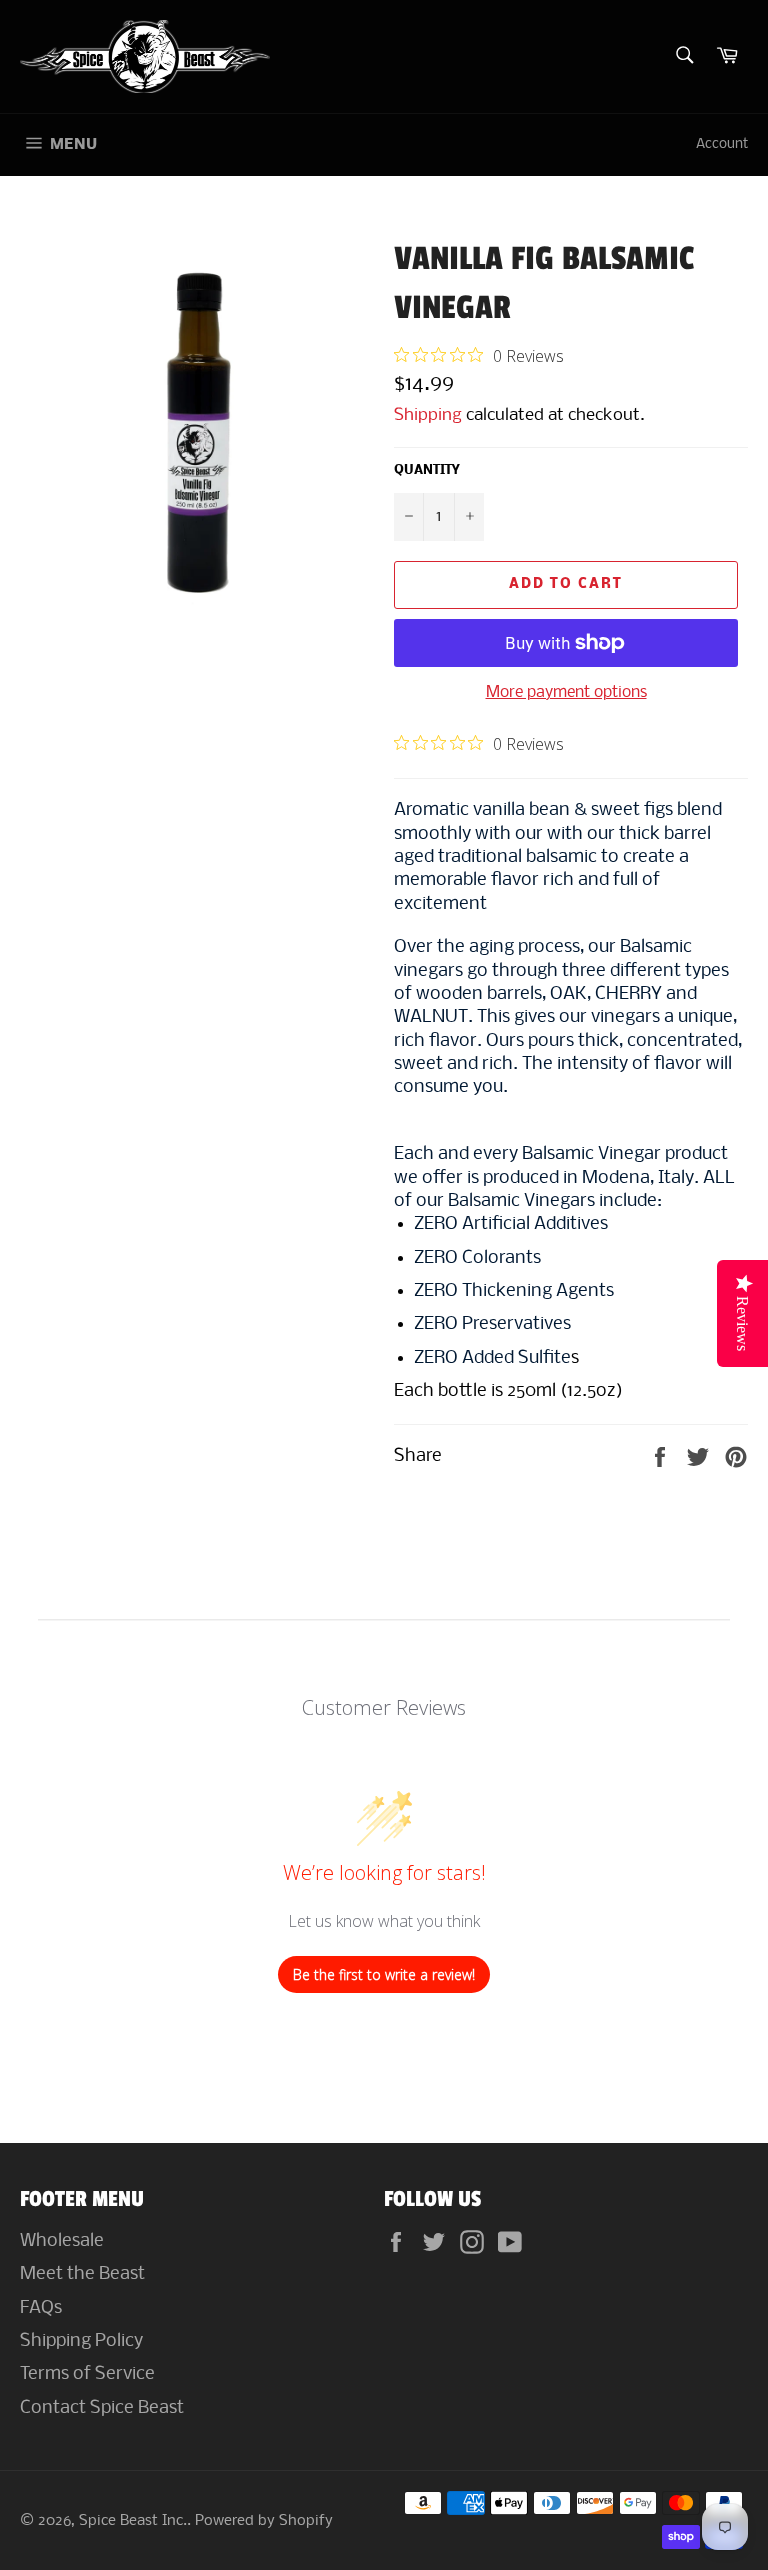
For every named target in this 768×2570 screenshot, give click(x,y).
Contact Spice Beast (102, 2408)
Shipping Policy (81, 2341)
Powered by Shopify (264, 2521)
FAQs (41, 2308)
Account (722, 144)
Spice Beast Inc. (133, 2521)
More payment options (566, 692)
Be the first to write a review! (384, 1974)
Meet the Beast (82, 2274)
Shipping (428, 415)
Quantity (426, 470)
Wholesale (62, 2241)
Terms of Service (87, 2374)
